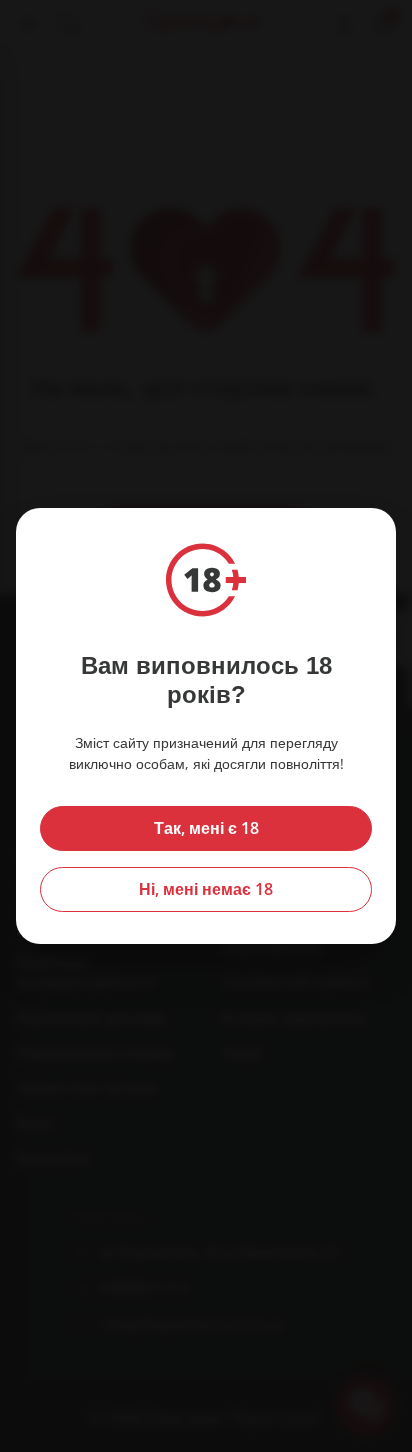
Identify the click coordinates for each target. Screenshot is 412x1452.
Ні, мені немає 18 (206, 889)
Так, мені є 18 (206, 828)
